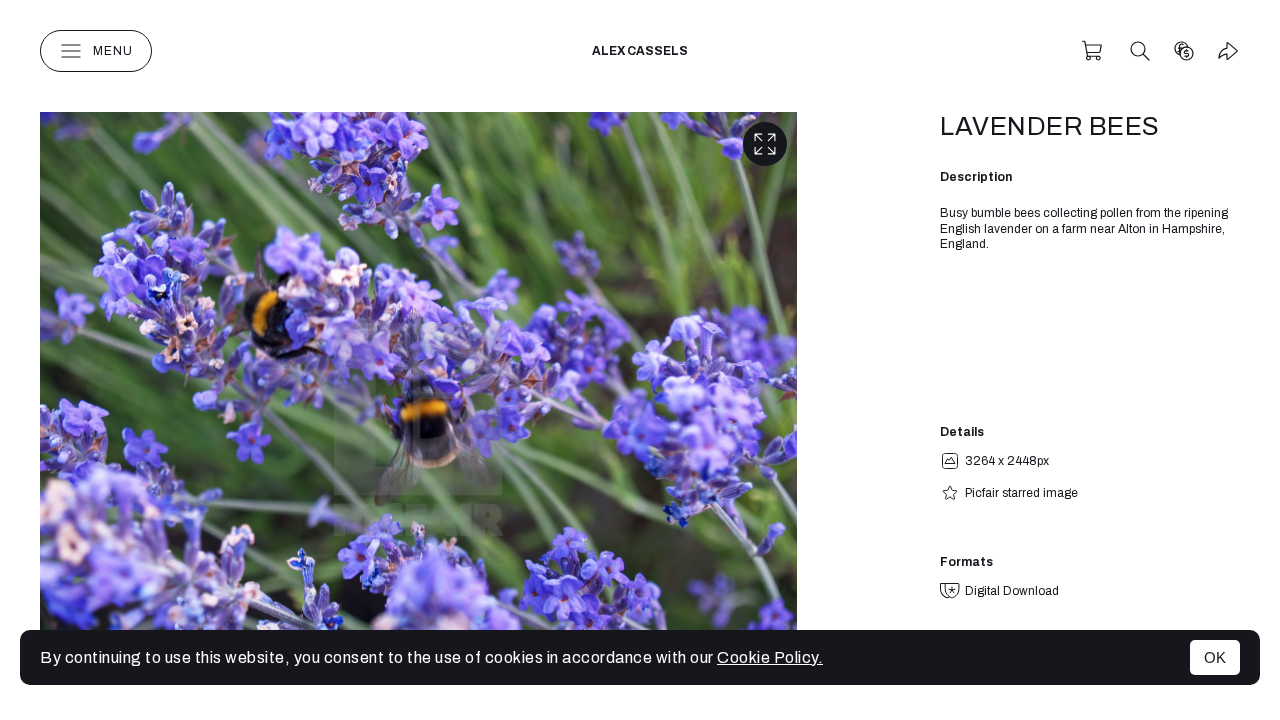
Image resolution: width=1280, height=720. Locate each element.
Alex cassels (640, 51)
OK (1215, 657)
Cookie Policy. (770, 657)
